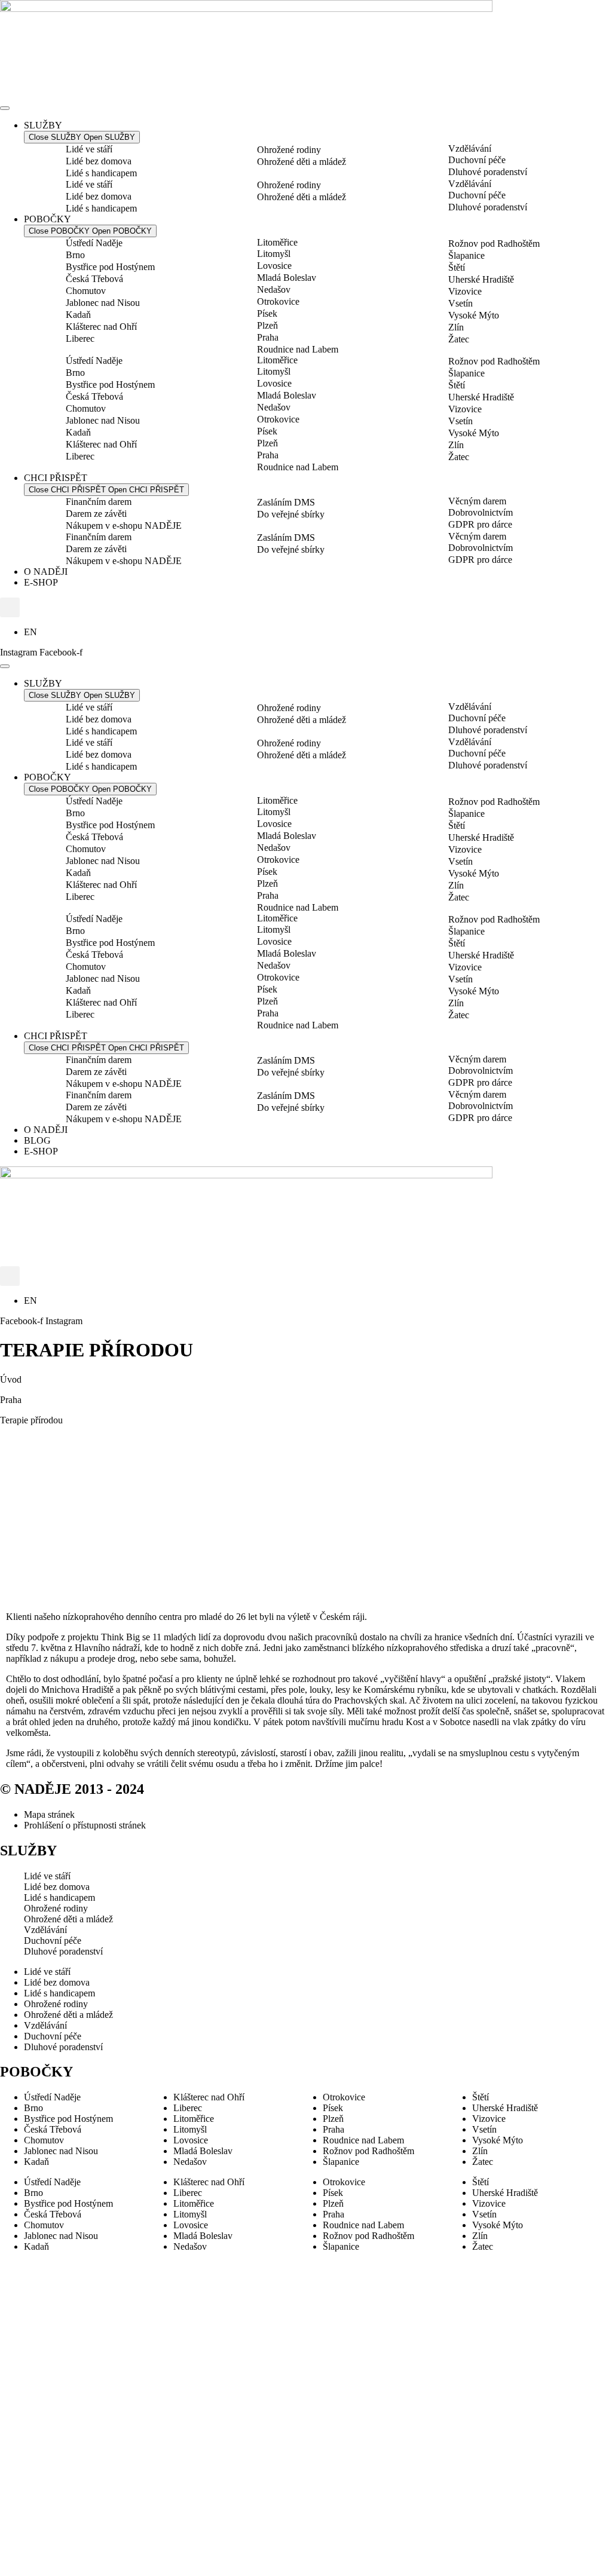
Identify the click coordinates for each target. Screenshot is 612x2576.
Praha (268, 337)
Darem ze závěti (96, 514)
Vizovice (465, 291)
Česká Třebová (94, 279)
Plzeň (267, 325)
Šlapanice (466, 255)
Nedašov (274, 290)
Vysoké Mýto (474, 315)
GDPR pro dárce (480, 524)
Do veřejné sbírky (291, 514)
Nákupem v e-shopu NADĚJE (124, 526)
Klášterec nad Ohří (101, 327)
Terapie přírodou (31, 1420)
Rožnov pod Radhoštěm (494, 243)
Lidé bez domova (99, 161)
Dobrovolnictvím (481, 512)
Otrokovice (278, 301)
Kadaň (78, 315)
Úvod (11, 1379)
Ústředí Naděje (94, 243)
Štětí (457, 267)
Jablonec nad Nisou (103, 303)
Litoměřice (277, 242)
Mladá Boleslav (287, 278)
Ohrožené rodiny (289, 150)
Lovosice (274, 266)
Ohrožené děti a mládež (302, 162)
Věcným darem (477, 501)
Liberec (80, 339)
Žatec (459, 339)
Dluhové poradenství (488, 172)
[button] (10, 607)
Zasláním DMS (286, 502)
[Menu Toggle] (5, 108)
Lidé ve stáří (89, 149)
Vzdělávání (470, 148)
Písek (267, 313)
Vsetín (460, 303)
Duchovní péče (477, 160)
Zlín (456, 327)
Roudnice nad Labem (298, 349)
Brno (75, 255)
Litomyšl (274, 254)
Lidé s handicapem (101, 173)
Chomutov (86, 291)
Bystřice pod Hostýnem (110, 267)
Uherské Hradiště (481, 279)
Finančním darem (99, 502)
